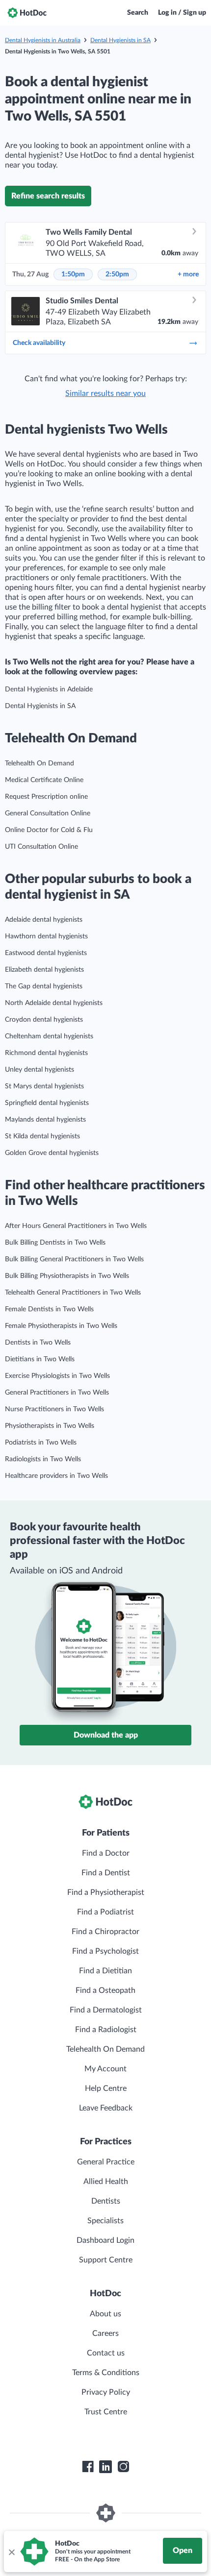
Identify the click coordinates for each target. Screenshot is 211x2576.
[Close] (11, 2551)
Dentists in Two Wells (38, 1343)
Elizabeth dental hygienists (44, 970)
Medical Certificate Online (44, 780)
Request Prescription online (46, 797)
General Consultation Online (48, 813)
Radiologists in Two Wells (43, 1459)
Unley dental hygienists (40, 1070)
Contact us (106, 2353)
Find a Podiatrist (105, 1912)
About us (105, 2314)
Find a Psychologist (105, 1951)
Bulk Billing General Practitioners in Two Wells (74, 1259)
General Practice (106, 2162)
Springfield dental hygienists (47, 1103)
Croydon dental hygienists (44, 1020)
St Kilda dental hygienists (42, 1136)
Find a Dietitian (105, 1971)
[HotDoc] (27, 13)
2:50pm (117, 274)
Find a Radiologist (106, 2030)
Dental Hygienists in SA (120, 40)
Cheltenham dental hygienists (49, 1036)
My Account (105, 2069)
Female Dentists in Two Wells (49, 1309)
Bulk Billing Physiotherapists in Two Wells (67, 1276)
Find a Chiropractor (105, 1932)
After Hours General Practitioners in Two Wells (76, 1226)
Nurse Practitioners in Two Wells (54, 1409)
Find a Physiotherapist (106, 1892)
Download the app (106, 1735)
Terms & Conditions (106, 2373)
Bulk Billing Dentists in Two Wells (55, 1243)
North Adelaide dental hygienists (54, 1003)
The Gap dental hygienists (44, 986)
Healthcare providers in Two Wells (56, 1476)
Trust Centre (106, 2412)
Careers (105, 2333)
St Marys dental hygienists (44, 1086)
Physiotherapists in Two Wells (50, 1426)
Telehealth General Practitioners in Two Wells (73, 1293)
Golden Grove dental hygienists (52, 1153)
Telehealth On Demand (40, 763)
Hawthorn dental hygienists (46, 936)
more (188, 274)
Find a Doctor (106, 1853)
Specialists (105, 2221)
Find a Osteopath (105, 1990)
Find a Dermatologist (106, 2010)
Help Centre (106, 2088)
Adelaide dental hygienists (44, 920)
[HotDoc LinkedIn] (105, 2467)
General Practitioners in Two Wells (57, 1393)
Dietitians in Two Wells (40, 1359)
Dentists (106, 2201)
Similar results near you (105, 393)
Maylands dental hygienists (45, 1120)
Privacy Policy (106, 2392)
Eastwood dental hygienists (46, 953)
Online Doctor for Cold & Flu (49, 830)
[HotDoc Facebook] (88, 2467)
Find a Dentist (106, 1873)
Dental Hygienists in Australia (43, 40)
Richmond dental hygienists (46, 1053)
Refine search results (48, 196)
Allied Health (106, 2182)
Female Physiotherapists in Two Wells (61, 1326)
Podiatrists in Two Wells (41, 1443)
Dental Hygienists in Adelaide (49, 689)
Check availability (39, 343)
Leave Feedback (106, 2108)
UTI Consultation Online (41, 847)
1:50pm (73, 274)
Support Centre (106, 2260)
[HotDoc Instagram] (123, 2467)
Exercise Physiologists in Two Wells (57, 1376)
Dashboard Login (105, 2240)
